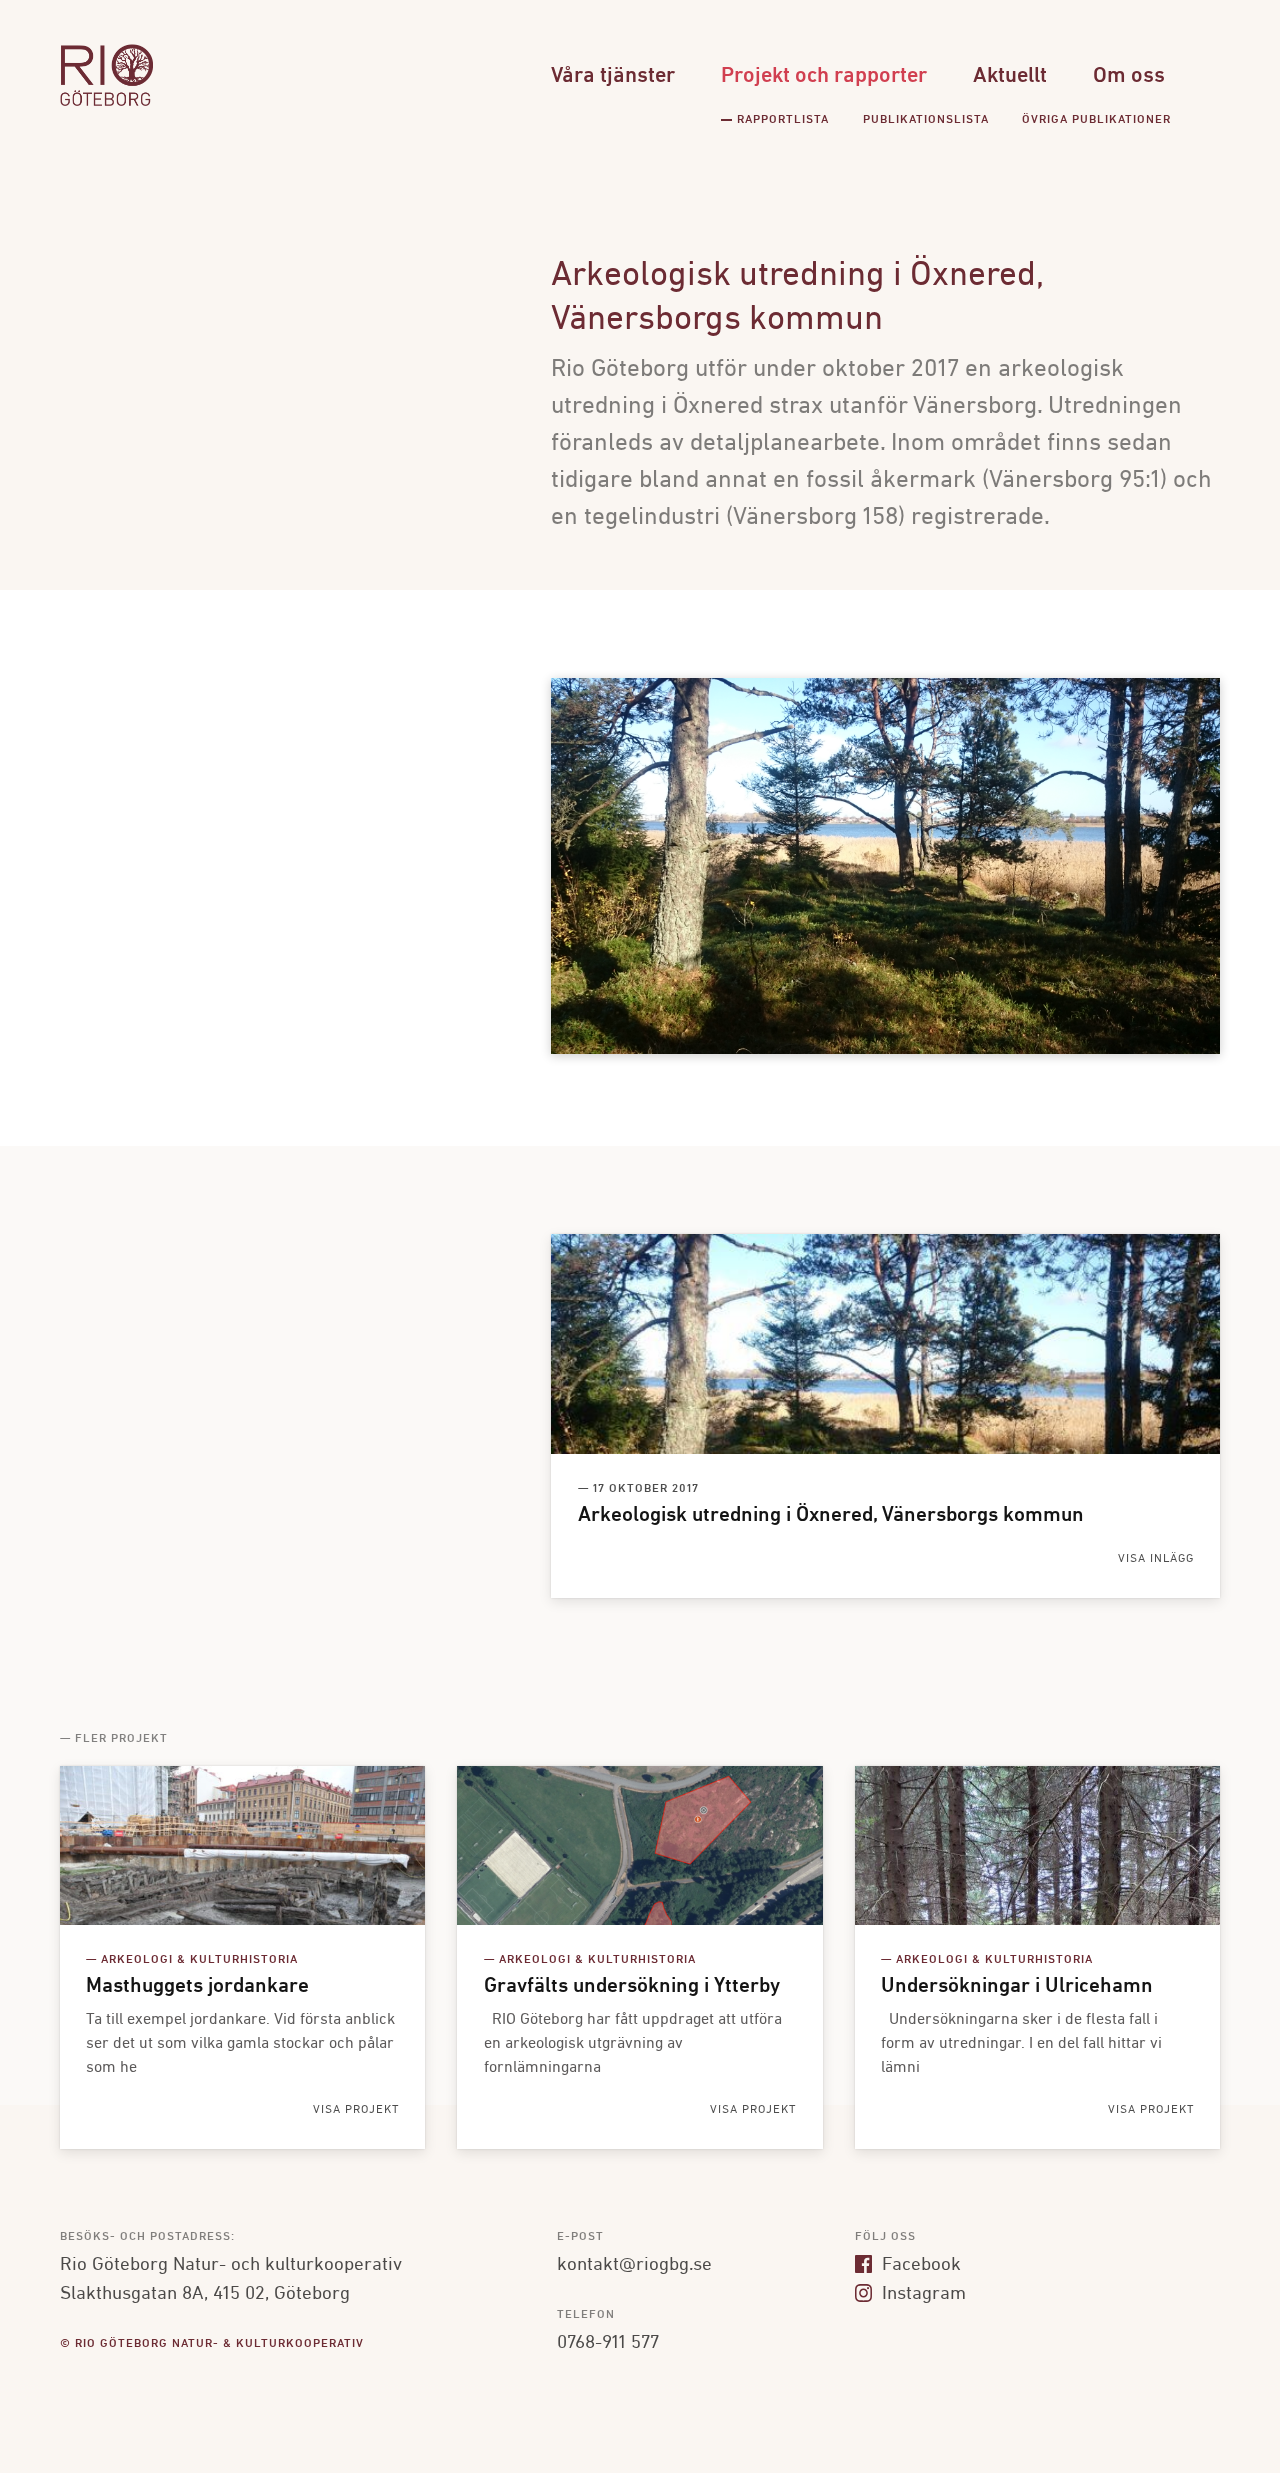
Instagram (921, 2294)
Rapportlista (783, 120)
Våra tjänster (613, 76)
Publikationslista (926, 120)
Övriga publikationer (1096, 120)
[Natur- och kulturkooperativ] (106, 103)
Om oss (1129, 76)
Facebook (919, 2265)
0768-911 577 (608, 2343)
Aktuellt (1010, 76)
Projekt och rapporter (824, 76)
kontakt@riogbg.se (634, 2265)
